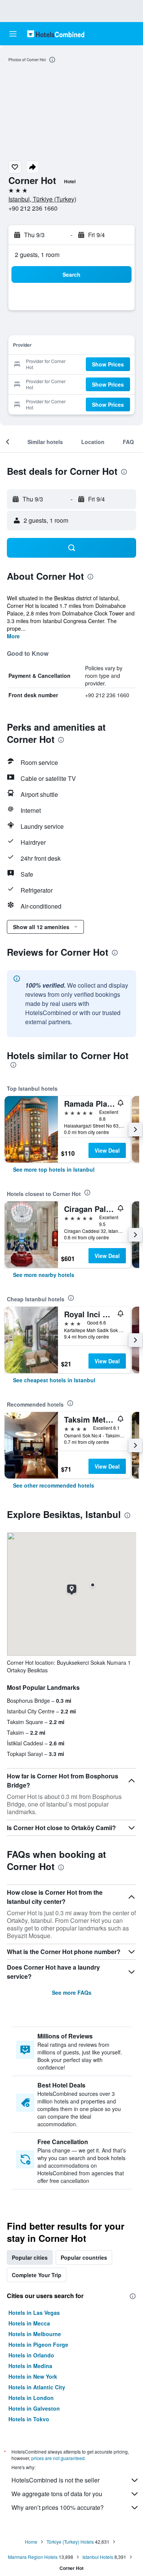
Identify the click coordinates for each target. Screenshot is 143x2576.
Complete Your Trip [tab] (37, 2275)
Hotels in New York (33, 2376)
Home (31, 2542)
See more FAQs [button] (72, 1992)
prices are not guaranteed (58, 2458)
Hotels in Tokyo (29, 2419)
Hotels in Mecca (29, 2323)
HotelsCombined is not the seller (55, 2480)
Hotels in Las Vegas (34, 2313)
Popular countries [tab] (84, 2257)
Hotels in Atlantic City (37, 2387)
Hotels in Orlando (31, 2355)
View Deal (107, 1150)
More (13, 636)
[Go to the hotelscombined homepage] (56, 34)
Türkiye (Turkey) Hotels (70, 2542)
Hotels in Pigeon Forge (38, 2344)
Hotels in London (31, 2398)
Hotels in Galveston (34, 2408)
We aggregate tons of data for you (57, 2494)
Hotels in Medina (30, 2366)
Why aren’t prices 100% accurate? (58, 2507)
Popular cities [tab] (30, 2257)
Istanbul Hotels (98, 2557)
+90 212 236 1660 (33, 208)
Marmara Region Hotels (33, 2557)
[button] (13, 34)
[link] (54, 1169)
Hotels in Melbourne (35, 2334)
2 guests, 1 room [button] (37, 255)
